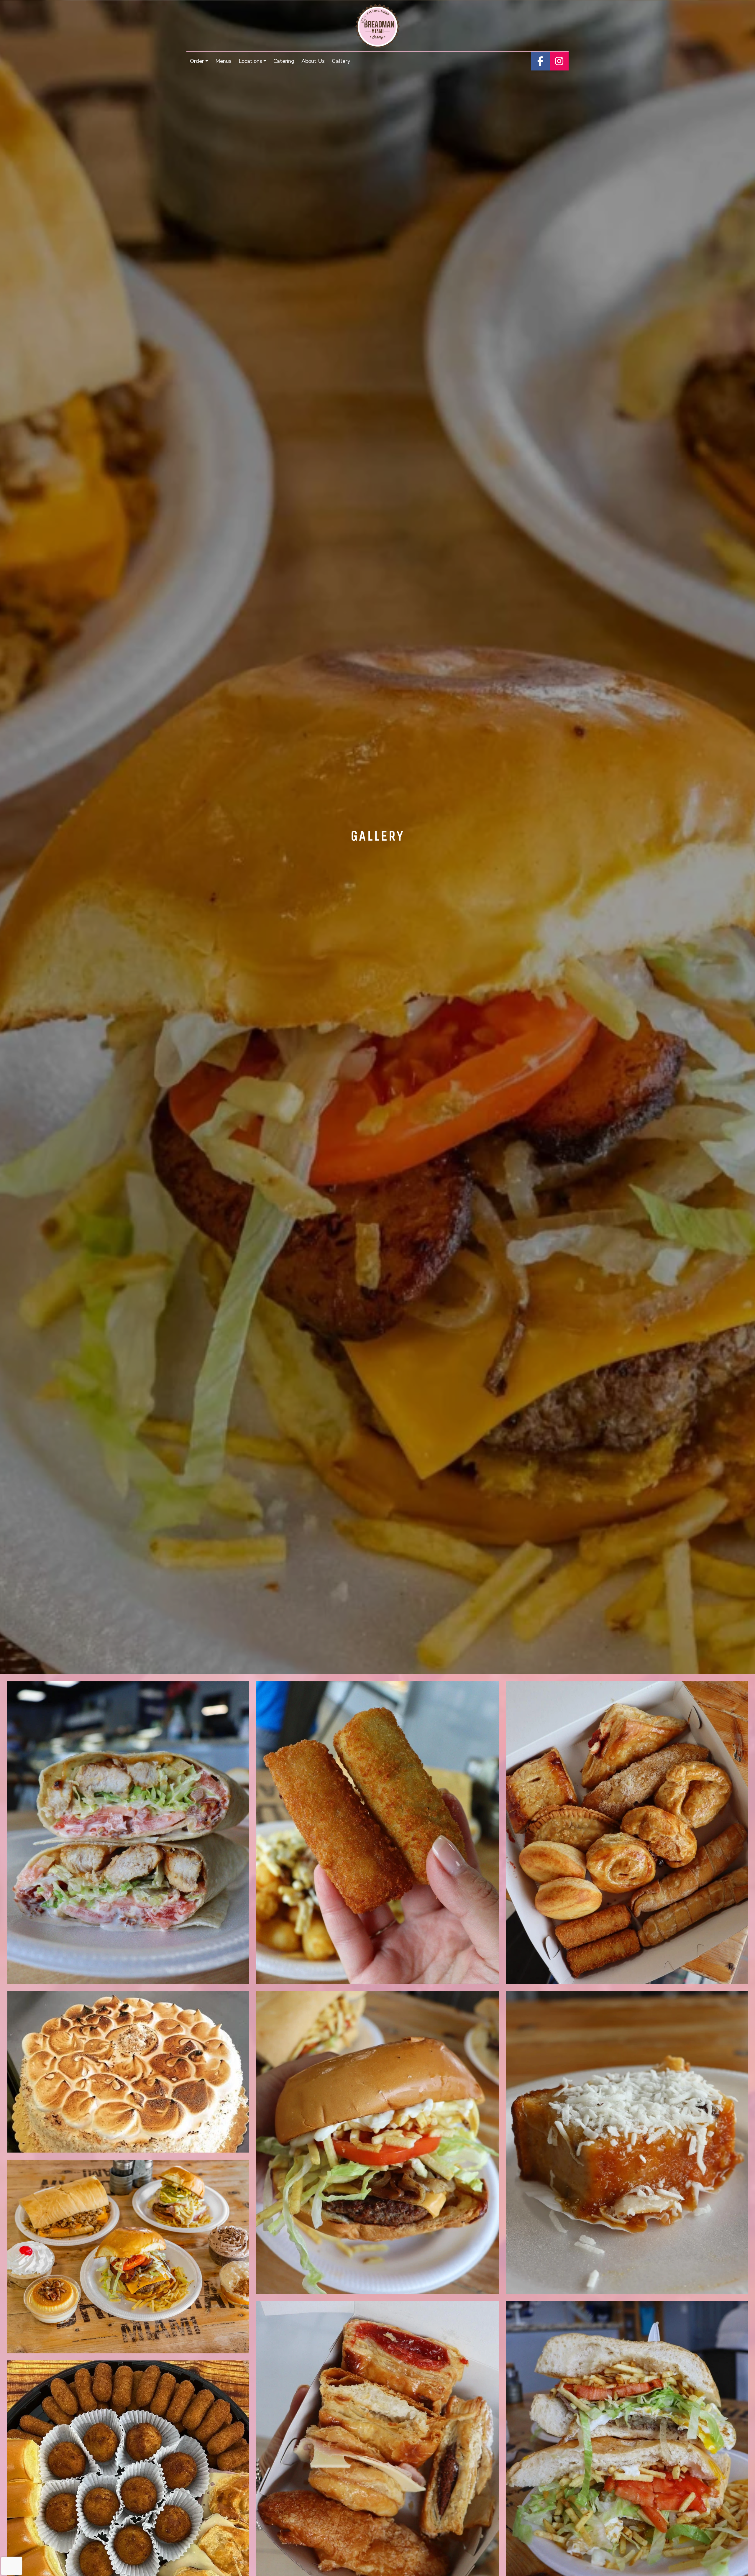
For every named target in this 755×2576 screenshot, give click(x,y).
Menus (223, 61)
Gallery (341, 61)
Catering (284, 61)
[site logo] (378, 26)
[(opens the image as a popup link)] (128, 1836)
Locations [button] (250, 61)
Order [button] (197, 61)
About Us (313, 61)
